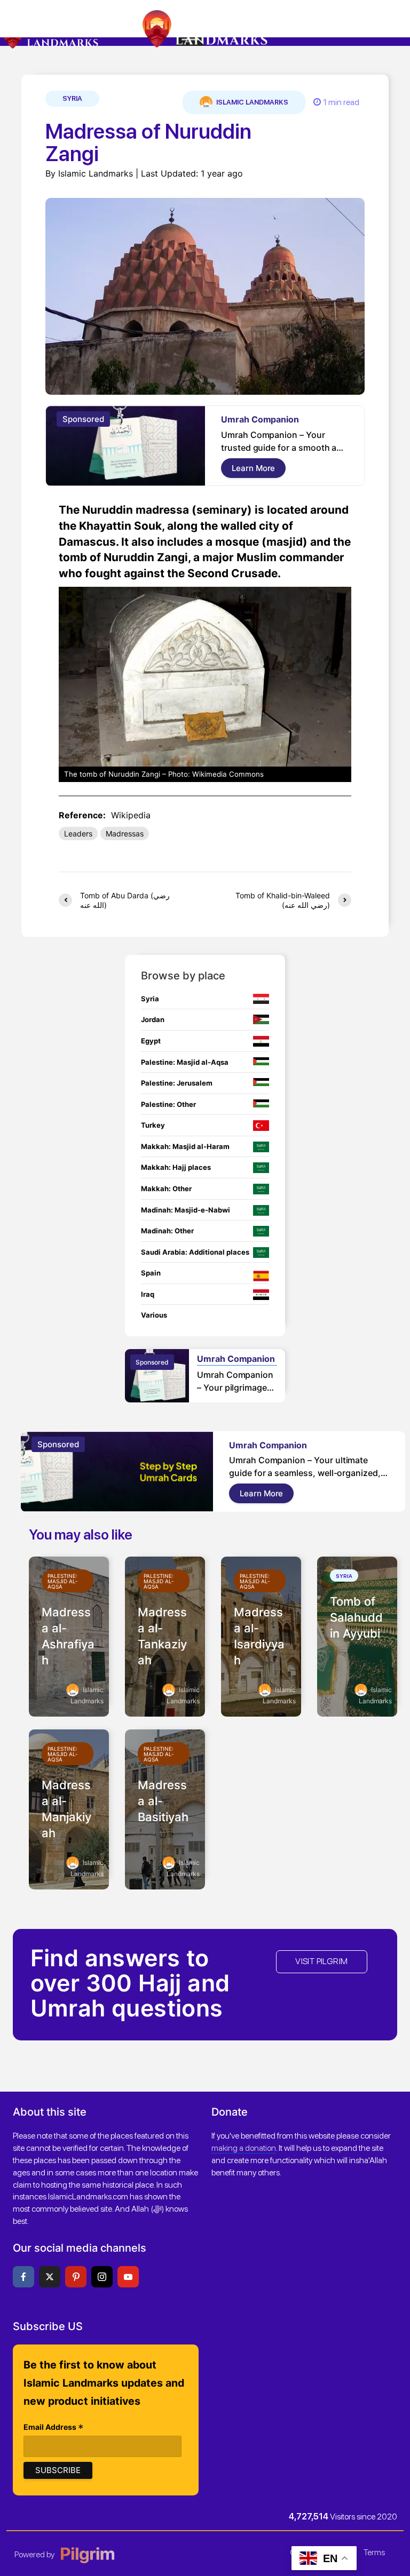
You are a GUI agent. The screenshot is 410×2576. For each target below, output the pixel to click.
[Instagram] (102, 2277)
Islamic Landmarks (251, 102)
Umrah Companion (260, 419)
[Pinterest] (76, 2277)
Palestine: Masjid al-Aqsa (63, 1581)
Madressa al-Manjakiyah (66, 1809)
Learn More (253, 468)
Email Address (54, 2428)
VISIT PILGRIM (321, 1961)
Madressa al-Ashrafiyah (68, 1636)
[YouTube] (128, 2277)
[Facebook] (23, 2277)
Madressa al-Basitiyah (163, 1801)
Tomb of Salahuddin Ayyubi (356, 1617)
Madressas (125, 834)
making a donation (244, 2148)
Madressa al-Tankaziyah (162, 1636)
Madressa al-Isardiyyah (259, 1636)
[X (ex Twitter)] (50, 2277)
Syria (72, 98)
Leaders (78, 834)
